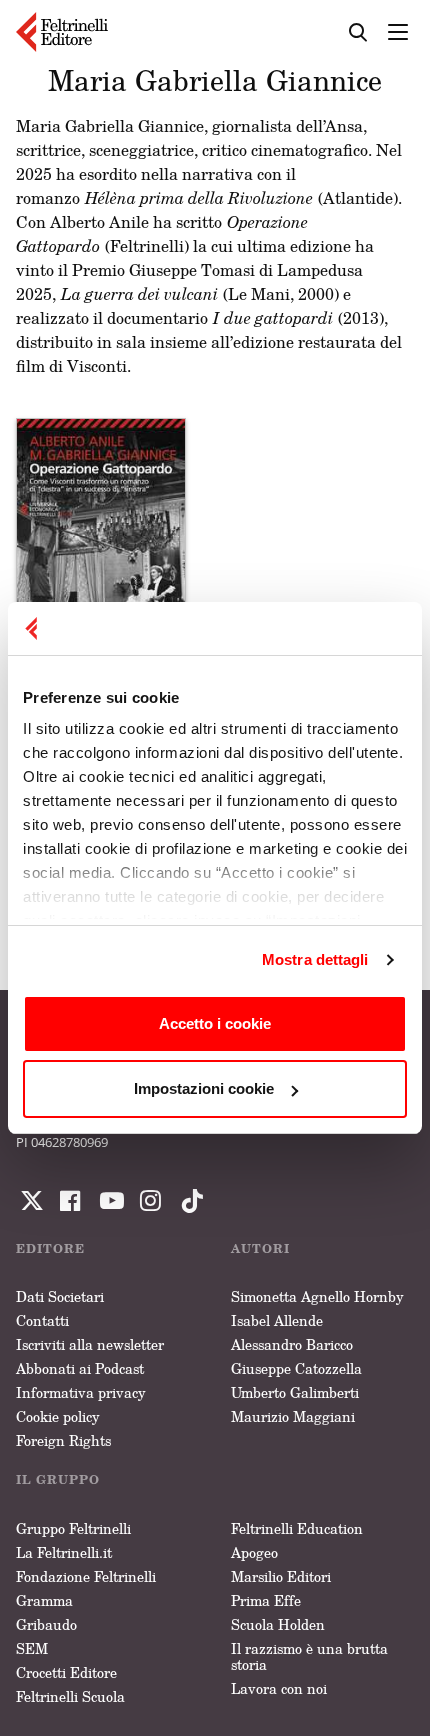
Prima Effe (266, 1600)
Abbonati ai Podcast (80, 1368)
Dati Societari (60, 1296)
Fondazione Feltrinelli (86, 1576)
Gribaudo (46, 1624)
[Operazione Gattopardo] (101, 546)
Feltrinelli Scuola (70, 1696)
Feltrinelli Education (297, 1528)
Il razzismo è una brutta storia (309, 1656)
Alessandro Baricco (292, 1344)
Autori (260, 1248)
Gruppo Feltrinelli (73, 1528)
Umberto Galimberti (295, 1392)
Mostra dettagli (315, 959)
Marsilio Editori (281, 1576)
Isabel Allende (277, 1320)
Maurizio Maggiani (293, 1416)
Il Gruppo (58, 1479)
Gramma (44, 1600)
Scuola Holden (278, 1624)
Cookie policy (58, 1416)
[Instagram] (188, 1201)
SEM (32, 1648)
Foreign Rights (63, 1440)
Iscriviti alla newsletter (90, 1344)
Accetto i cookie (215, 1023)
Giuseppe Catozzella (296, 1368)
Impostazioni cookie (204, 1088)
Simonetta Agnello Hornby (317, 1296)
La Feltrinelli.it (64, 1552)
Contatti (42, 1320)
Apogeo (254, 1552)
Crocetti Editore (66, 1672)
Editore (50, 1248)
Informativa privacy (81, 1392)
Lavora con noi (279, 1688)
